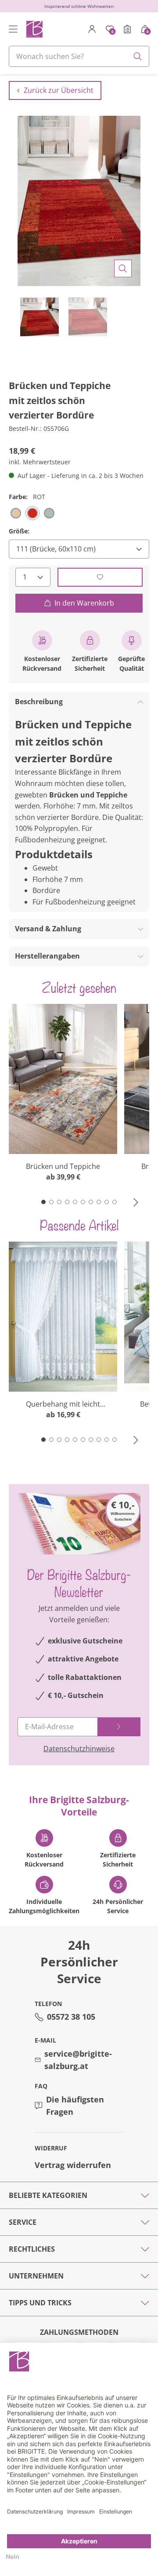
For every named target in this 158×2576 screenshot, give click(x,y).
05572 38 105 (71, 2017)
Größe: (19, 531)
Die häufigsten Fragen (75, 2106)
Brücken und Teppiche (63, 1166)
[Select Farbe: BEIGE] (16, 513)
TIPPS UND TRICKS (40, 2303)
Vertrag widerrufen (73, 2165)
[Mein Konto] (92, 29)
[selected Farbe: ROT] (32, 513)
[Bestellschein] (127, 29)
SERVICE (23, 2222)
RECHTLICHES (32, 2249)
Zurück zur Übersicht (59, 90)
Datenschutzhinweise (79, 1749)
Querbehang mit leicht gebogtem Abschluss (63, 1404)
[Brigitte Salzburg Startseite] (34, 29)
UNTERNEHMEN (36, 2276)
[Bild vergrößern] (123, 268)
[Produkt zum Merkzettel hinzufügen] (100, 577)
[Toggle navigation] (13, 29)
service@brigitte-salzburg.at (78, 2060)
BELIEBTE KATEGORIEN (48, 2195)
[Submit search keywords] (138, 56)
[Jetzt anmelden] (119, 1727)
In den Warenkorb (84, 603)
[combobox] (79, 56)
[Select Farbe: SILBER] (49, 513)
